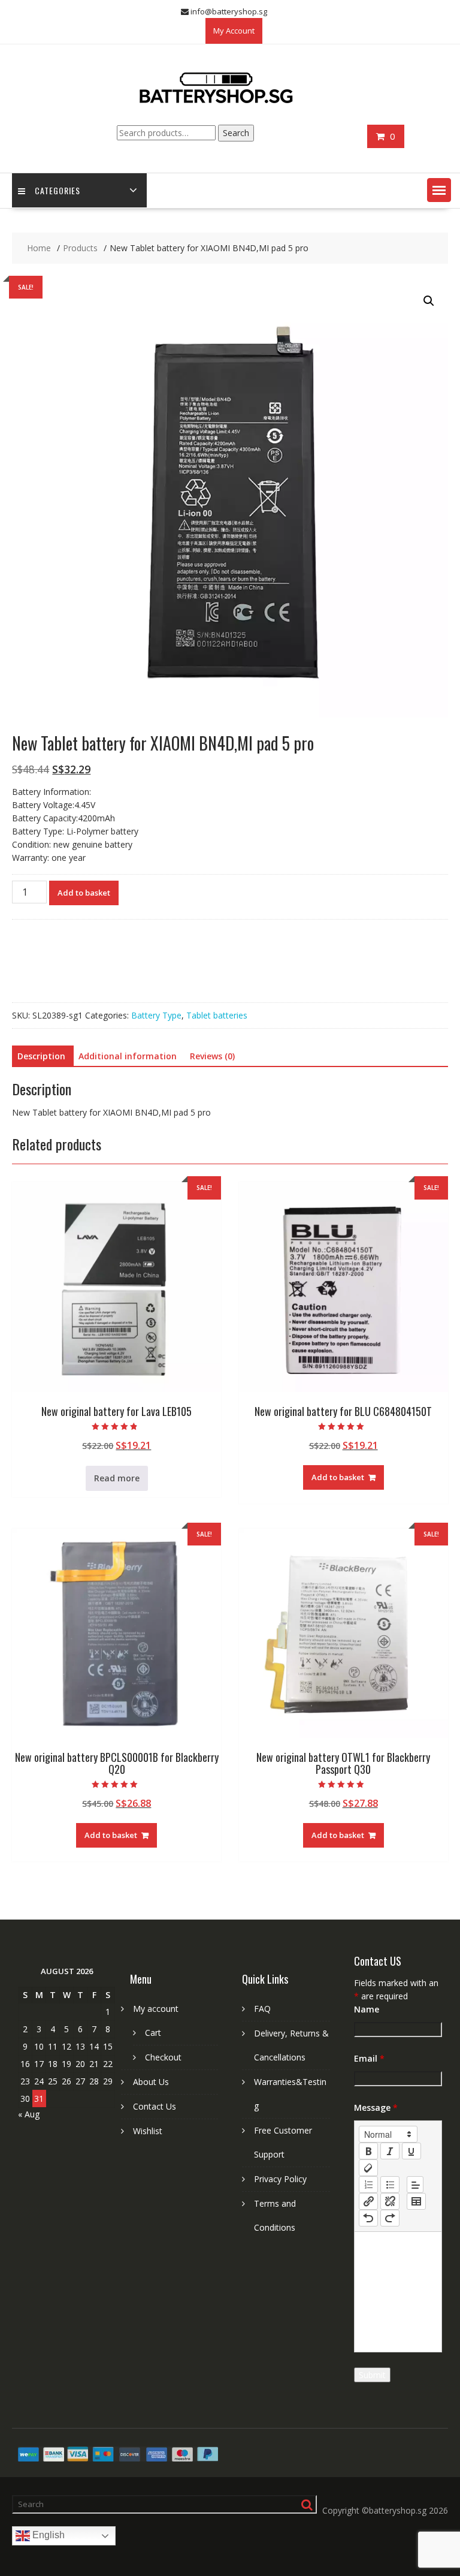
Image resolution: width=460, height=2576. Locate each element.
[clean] (368, 2168)
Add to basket (84, 893)
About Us (151, 2082)
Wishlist (148, 2131)
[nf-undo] (368, 2218)
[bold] (368, 2151)
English (47, 2536)
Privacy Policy (280, 2179)
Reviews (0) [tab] (212, 1056)
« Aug (29, 2114)
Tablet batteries (217, 1015)
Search (236, 133)
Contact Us (155, 2106)
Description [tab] (41, 1056)
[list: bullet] (390, 2185)
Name (367, 2009)
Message (376, 2108)
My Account (234, 31)
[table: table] (416, 2201)
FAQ (262, 2009)
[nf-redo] (390, 2218)
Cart (153, 2033)
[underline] (411, 2151)
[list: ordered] (368, 2185)
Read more (117, 1478)
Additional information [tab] (128, 1056)
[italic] (390, 2151)
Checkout (163, 2057)
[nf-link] (368, 2201)
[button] (439, 190)
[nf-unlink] (390, 2201)
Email (369, 2058)
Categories (57, 190)
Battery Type (156, 1015)
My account (156, 2009)
